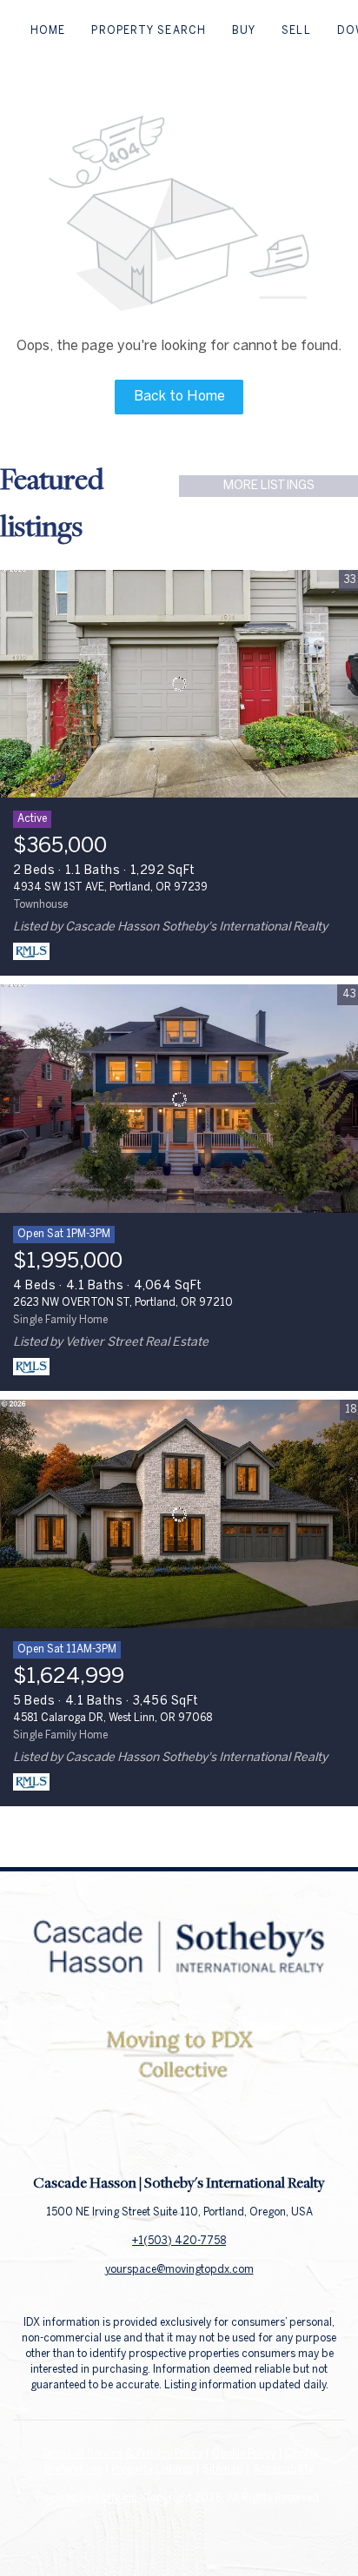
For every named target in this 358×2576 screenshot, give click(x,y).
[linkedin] (179, 2134)
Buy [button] (244, 31)
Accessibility (283, 2470)
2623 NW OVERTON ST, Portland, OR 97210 (123, 1303)
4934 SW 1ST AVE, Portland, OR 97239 (110, 887)
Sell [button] (296, 31)
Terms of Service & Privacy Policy (122, 2454)
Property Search (149, 31)
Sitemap (223, 2470)
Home (48, 31)
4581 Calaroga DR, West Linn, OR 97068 (113, 1718)
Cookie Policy (244, 2454)
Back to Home (179, 397)
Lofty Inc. (117, 2498)
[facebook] (144, 2134)
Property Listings (152, 2470)
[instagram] (214, 2134)
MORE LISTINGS (269, 486)
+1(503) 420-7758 (179, 2241)
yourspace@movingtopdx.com (179, 2270)
